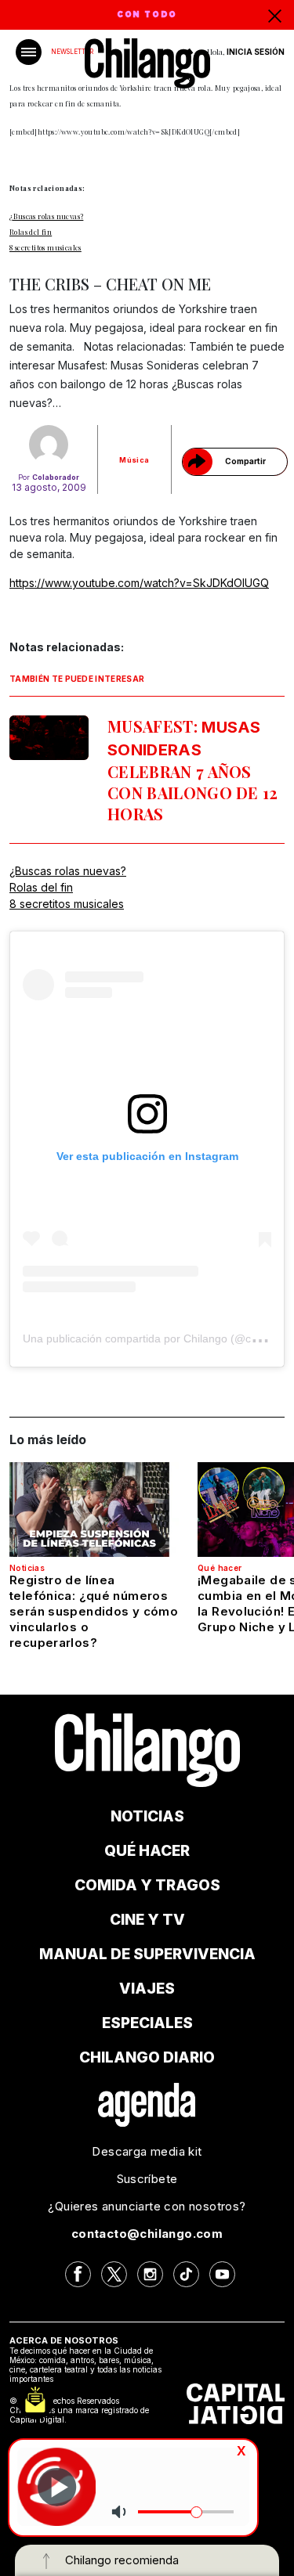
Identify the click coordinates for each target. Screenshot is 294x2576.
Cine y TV (147, 1920)
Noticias (27, 1568)
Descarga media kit (147, 2151)
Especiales (147, 2023)
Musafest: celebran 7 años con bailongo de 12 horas (193, 770)
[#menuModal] (29, 52)
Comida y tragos (147, 1885)
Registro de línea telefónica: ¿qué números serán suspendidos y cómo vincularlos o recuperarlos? (94, 1611)
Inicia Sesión (256, 52)
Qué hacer (220, 1568)
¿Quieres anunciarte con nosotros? (147, 2206)
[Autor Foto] (49, 445)
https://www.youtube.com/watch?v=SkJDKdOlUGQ (139, 583)
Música (134, 460)
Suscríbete (147, 2179)
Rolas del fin (31, 232)
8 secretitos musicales (45, 247)
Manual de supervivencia (147, 1954)
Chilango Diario (147, 2057)
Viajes (147, 1989)
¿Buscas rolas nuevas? (46, 216)
